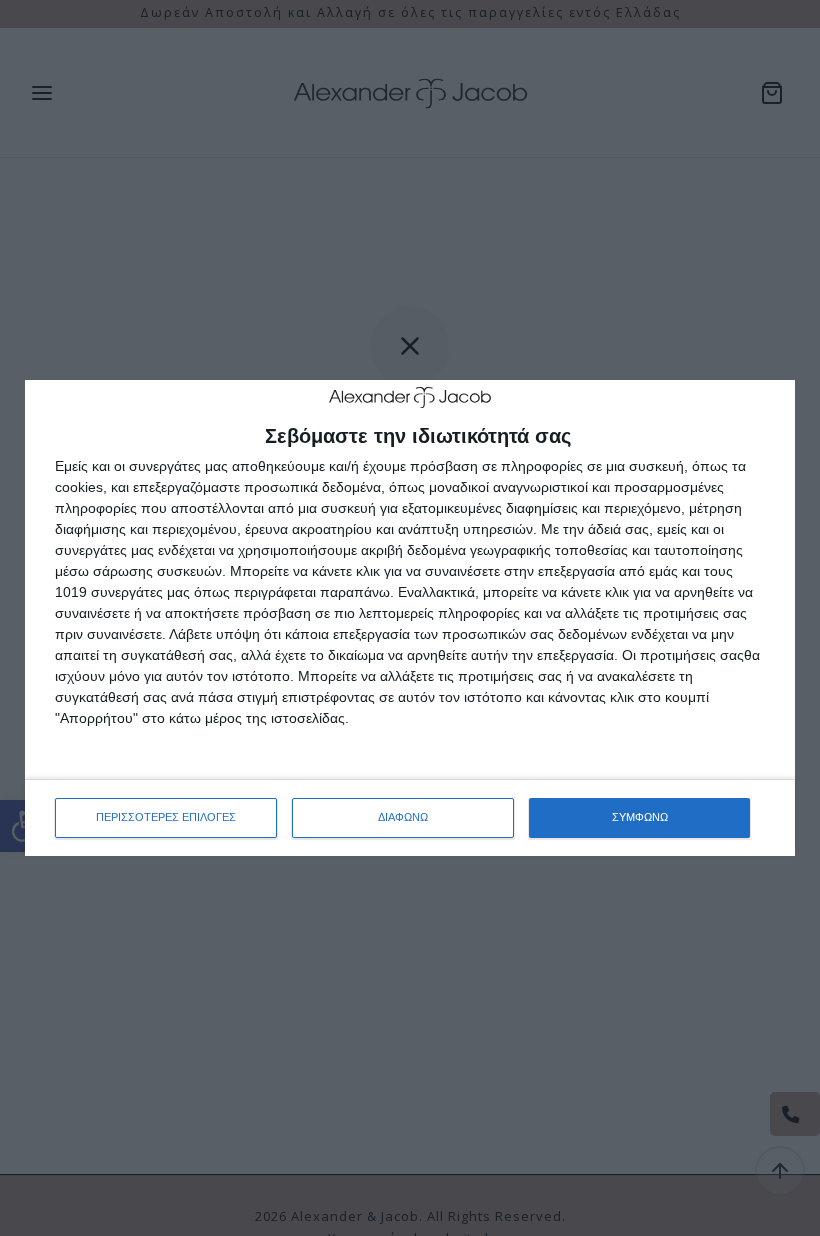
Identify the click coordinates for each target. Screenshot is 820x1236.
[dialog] (410, 617)
